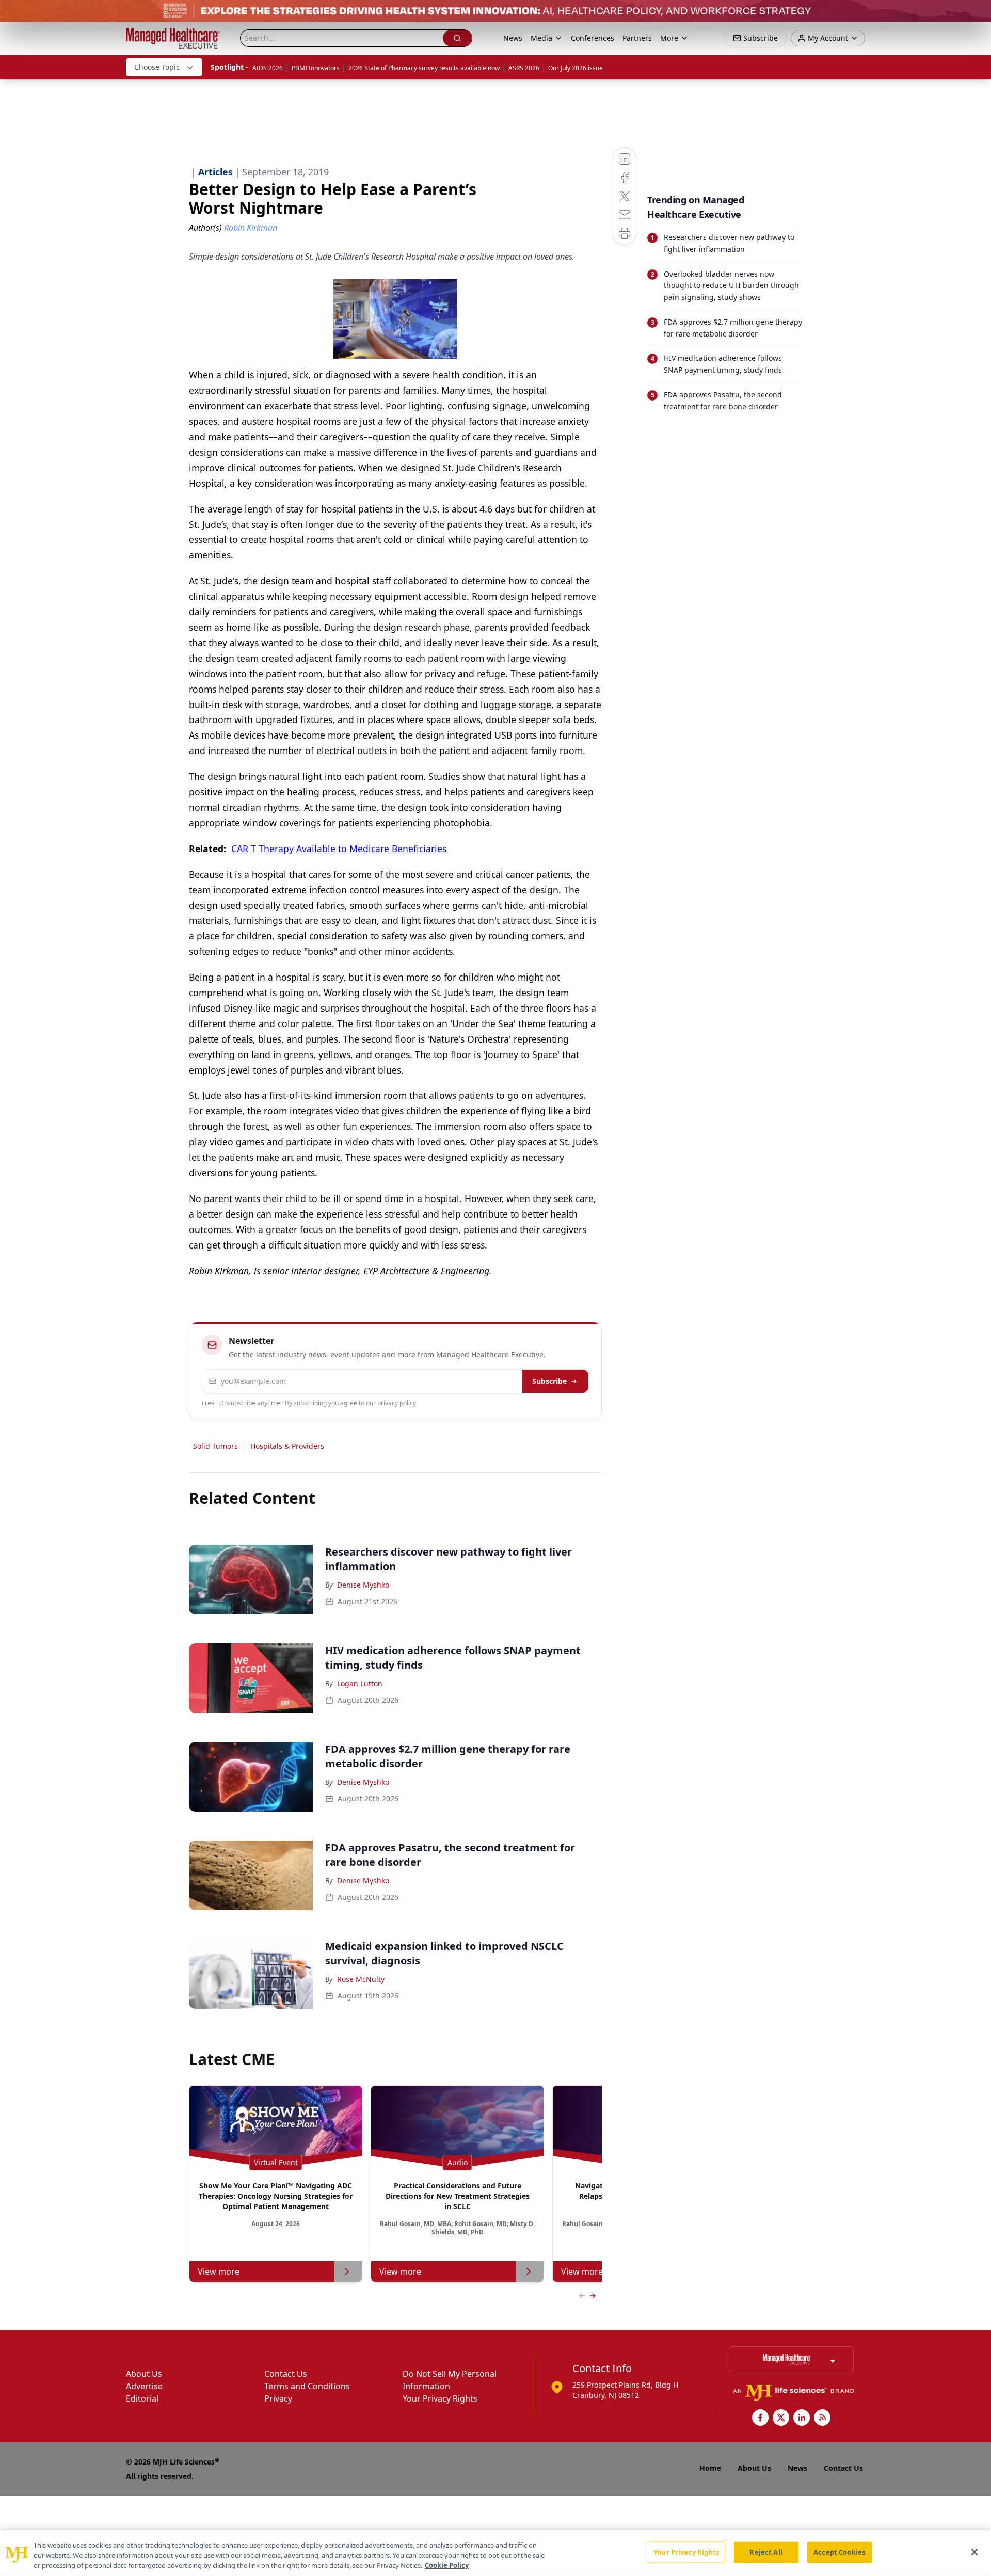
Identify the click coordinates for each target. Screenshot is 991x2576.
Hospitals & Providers (287, 1446)
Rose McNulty (361, 1979)
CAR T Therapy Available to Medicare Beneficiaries (339, 849)
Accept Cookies (839, 2552)
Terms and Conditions (307, 2386)
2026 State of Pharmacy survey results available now (424, 68)
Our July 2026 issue (576, 68)
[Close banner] (978, 13)
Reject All (766, 2552)
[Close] (974, 2552)
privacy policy (397, 1403)
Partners (637, 38)
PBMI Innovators (316, 68)
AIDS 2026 (268, 68)
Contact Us (286, 2374)
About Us (144, 2374)
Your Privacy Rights (440, 2398)
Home (710, 2468)
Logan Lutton (360, 1683)
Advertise (144, 2386)
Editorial (142, 2398)
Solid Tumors (215, 1446)
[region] (495, 2553)
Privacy (278, 2398)
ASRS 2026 (524, 68)
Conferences (593, 38)
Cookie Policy (447, 2565)
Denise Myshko (363, 1585)
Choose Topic (157, 67)
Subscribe (549, 1381)
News (513, 38)
